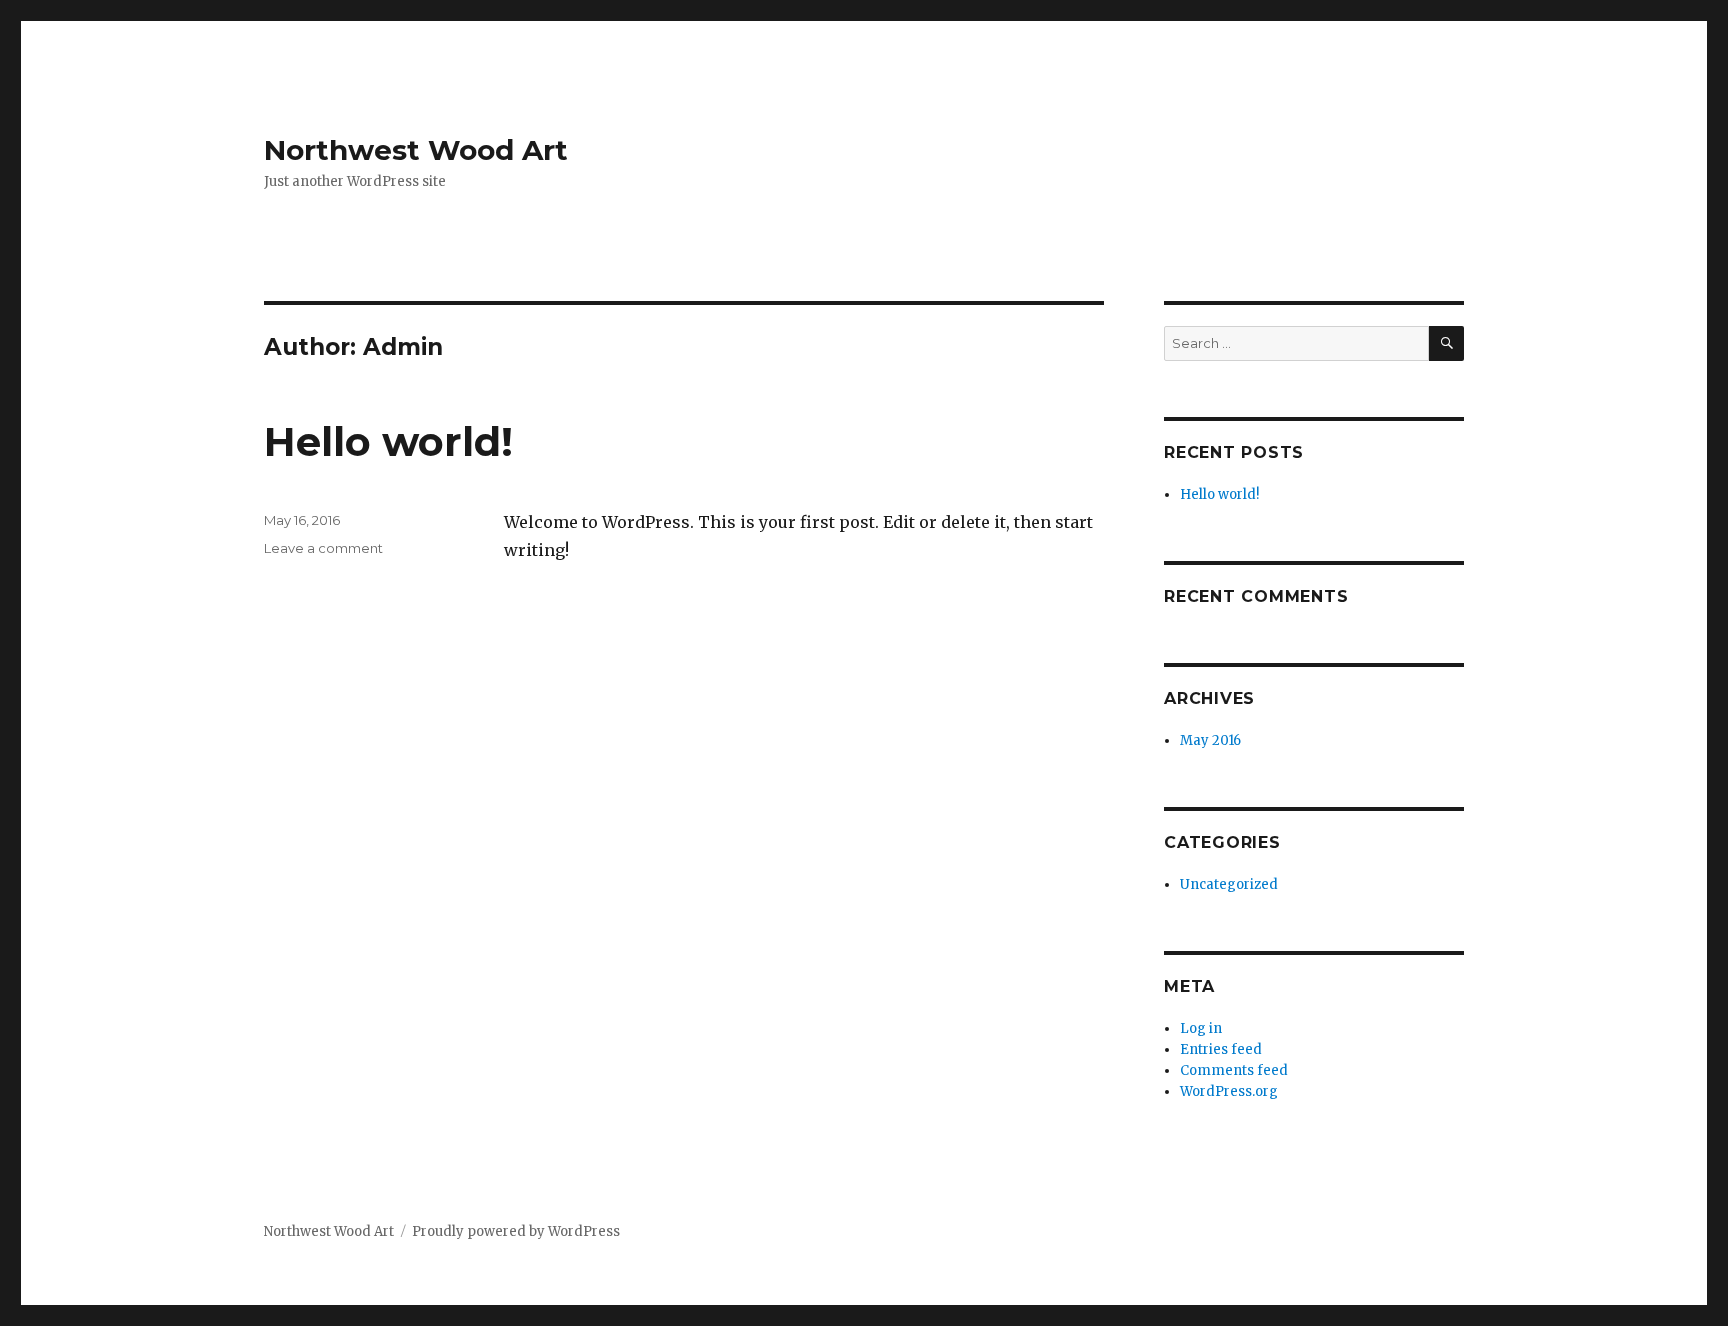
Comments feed (1234, 1070)
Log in (1201, 1028)
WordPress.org (1229, 1091)
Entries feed (1221, 1049)
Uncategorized (1229, 884)
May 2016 (1210, 740)
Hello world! (388, 441)
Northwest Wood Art (416, 150)
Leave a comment (323, 548)
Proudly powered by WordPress (516, 1231)
